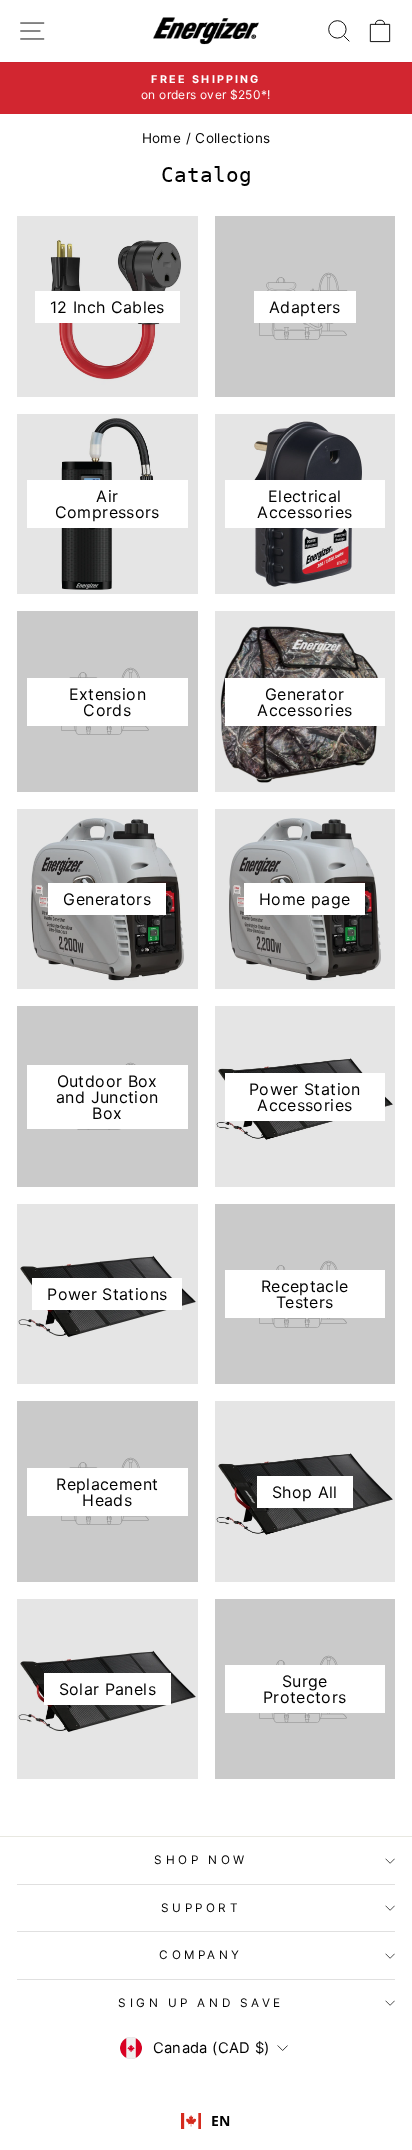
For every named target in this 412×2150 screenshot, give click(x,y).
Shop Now (200, 1860)
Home (161, 138)
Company (201, 1955)
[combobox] (206, 2121)
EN (221, 2120)
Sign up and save (201, 2003)
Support (201, 1908)
